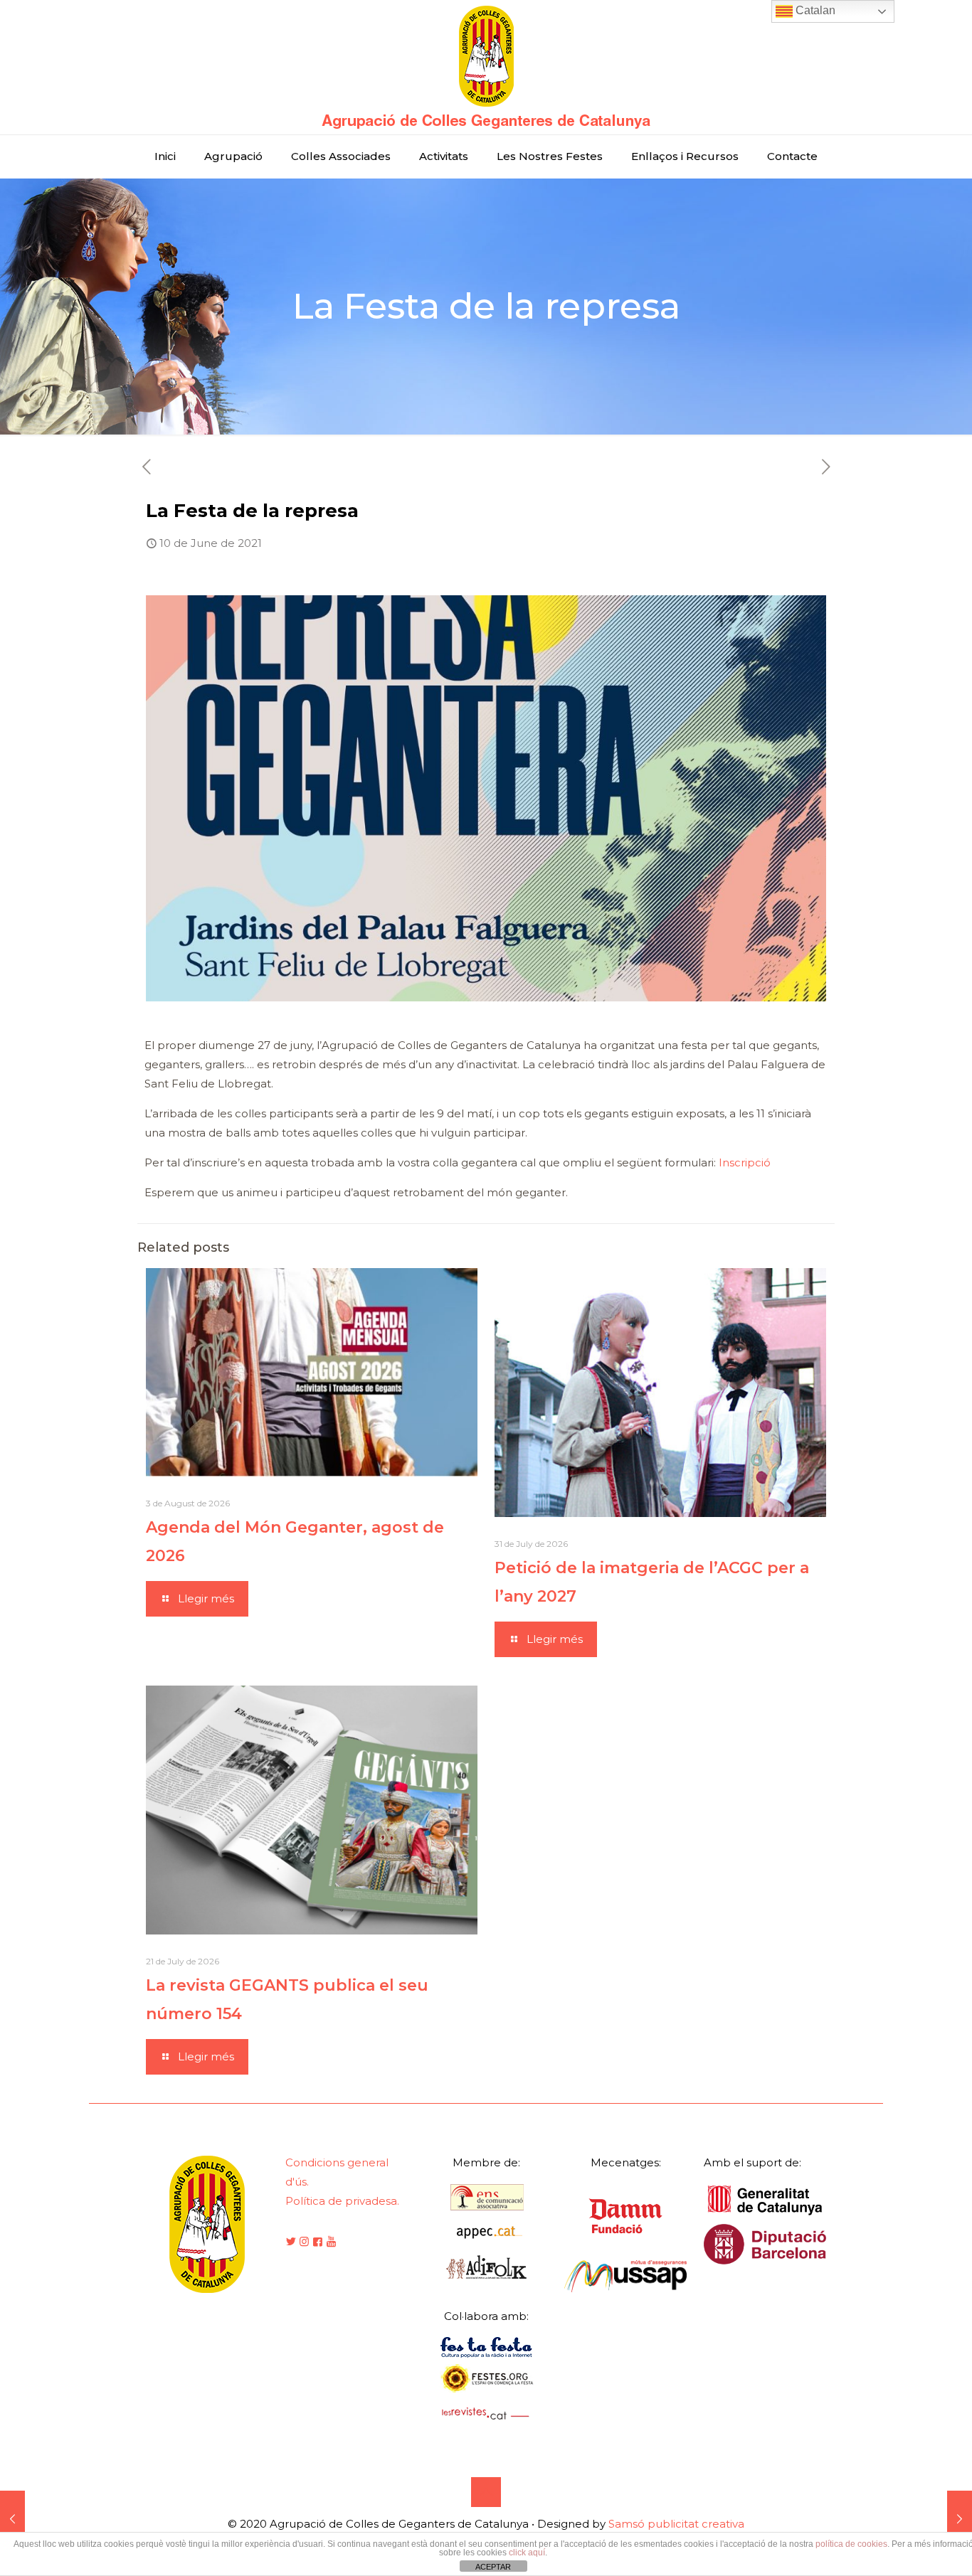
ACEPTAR (493, 2567)
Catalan (814, 10)
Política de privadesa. (342, 2201)
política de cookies (851, 2544)
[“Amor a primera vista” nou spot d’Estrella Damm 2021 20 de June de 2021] (960, 2519)
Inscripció (745, 1162)
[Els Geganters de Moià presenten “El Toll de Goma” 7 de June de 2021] (12, 2519)
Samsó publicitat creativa (676, 2524)
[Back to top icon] (486, 2492)
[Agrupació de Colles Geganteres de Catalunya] (486, 67)
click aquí (527, 2553)
